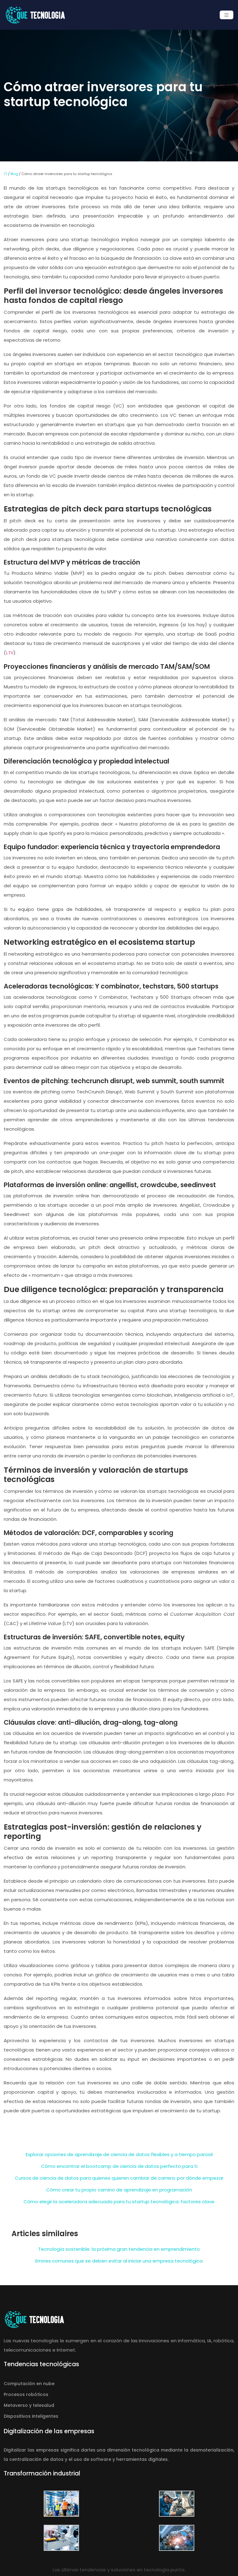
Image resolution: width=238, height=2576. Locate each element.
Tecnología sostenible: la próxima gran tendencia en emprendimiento (119, 2249)
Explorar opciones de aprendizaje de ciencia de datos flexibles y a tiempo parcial (119, 2154)
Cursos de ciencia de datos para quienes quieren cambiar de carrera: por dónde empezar (119, 2178)
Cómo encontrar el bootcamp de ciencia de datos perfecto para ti (119, 2166)
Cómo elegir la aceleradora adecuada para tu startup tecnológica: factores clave (119, 2202)
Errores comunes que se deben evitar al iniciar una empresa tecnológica (119, 2261)
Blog (14, 174)
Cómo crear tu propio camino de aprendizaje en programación (119, 2190)
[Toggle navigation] (227, 15)
